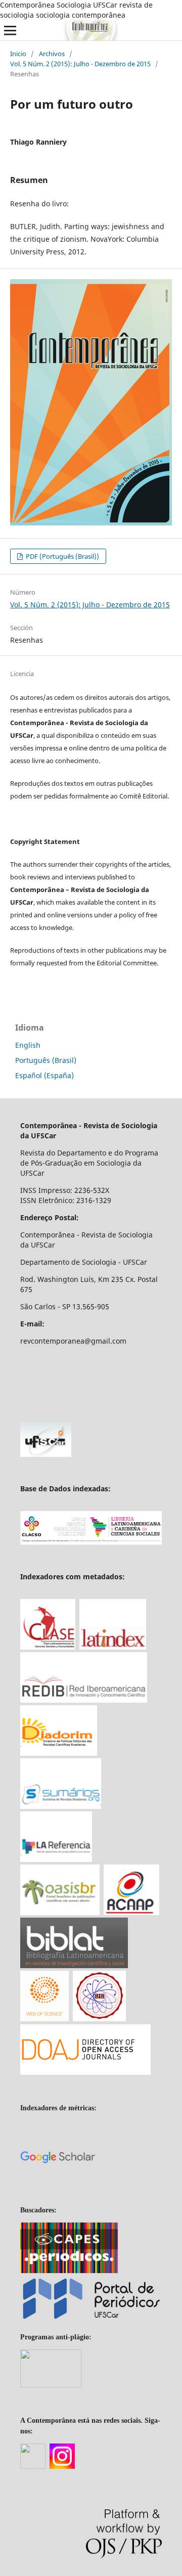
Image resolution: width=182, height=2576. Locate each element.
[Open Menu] (10, 30)
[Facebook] (33, 2467)
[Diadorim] (59, 1753)
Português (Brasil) (46, 1060)
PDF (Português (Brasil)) (62, 556)
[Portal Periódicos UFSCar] (91, 2319)
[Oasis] (60, 1912)
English (28, 1045)
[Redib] (84, 1700)
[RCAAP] (131, 1912)
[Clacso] (91, 1542)
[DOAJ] (85, 2073)
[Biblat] (74, 1965)
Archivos (52, 54)
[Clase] (48, 1647)
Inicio (18, 54)
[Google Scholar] (58, 2192)
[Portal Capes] (69, 2271)
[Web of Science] (44, 2018)
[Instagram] (62, 2467)
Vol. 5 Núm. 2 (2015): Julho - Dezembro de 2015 (80, 64)
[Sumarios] (61, 1806)
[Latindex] (113, 1647)
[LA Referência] (56, 1859)
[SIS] (99, 2019)
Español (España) (44, 1075)
